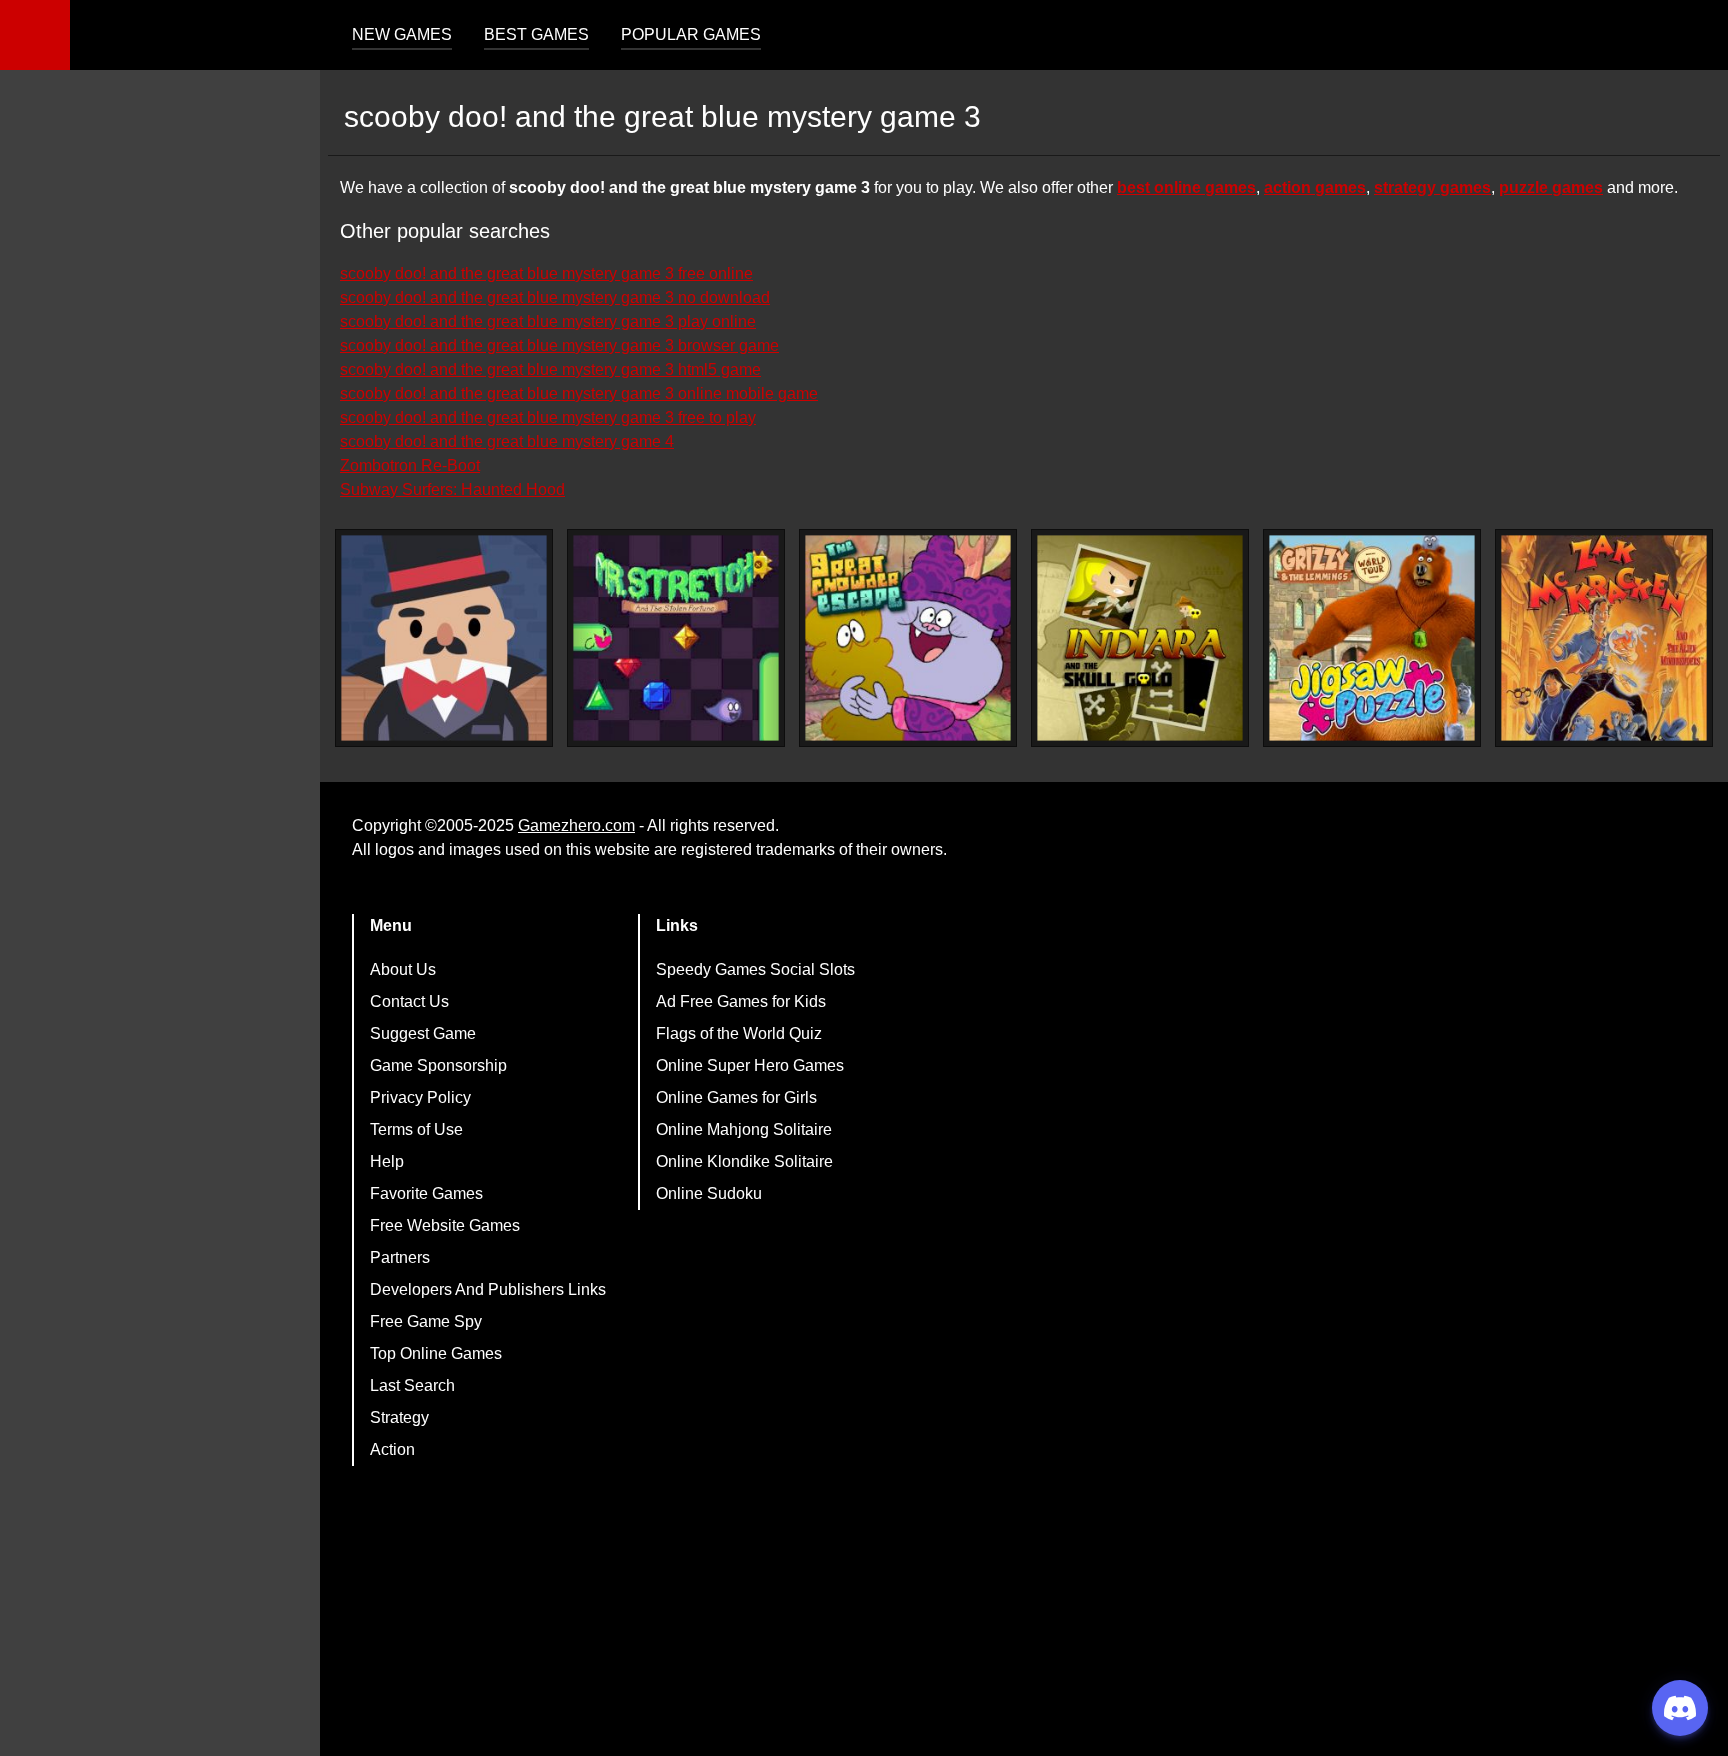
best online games (1186, 187)
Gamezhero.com (576, 825)
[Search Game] (1695, 39)
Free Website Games (445, 1225)
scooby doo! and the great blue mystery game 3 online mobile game (579, 393)
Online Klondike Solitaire (744, 1161)
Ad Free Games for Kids (741, 1001)
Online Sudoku (709, 1193)
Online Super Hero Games (750, 1065)
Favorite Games (426, 1193)
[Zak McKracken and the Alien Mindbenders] (1604, 638)
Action (392, 1449)
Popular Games (691, 34)
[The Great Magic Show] (444, 638)
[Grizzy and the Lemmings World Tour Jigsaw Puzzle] (1372, 638)
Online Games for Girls (736, 1097)
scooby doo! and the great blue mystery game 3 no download (555, 297)
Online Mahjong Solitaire (744, 1129)
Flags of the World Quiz (739, 1033)
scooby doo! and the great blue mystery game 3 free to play (548, 417)
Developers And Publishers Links (488, 1289)
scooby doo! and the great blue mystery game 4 (507, 441)
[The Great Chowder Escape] (908, 638)
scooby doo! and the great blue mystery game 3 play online (548, 321)
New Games (402, 34)
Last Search (412, 1385)
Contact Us (409, 1001)
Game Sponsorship (438, 1065)
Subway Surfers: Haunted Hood (452, 489)
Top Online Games (436, 1353)
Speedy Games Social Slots (755, 969)
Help (387, 1161)
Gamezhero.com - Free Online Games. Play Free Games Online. (195, 35)
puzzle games (1551, 187)
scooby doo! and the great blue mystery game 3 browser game (559, 345)
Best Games (536, 34)
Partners (400, 1257)
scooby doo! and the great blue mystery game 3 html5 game (550, 369)
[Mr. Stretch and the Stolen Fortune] (676, 638)
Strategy (399, 1417)
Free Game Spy (426, 1321)
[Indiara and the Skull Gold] (1140, 638)
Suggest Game (423, 1033)
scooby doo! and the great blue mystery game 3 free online (546, 273)
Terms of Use (416, 1129)
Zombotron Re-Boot (410, 465)
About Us (403, 969)
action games (1315, 187)
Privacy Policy (420, 1097)
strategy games (1432, 187)
